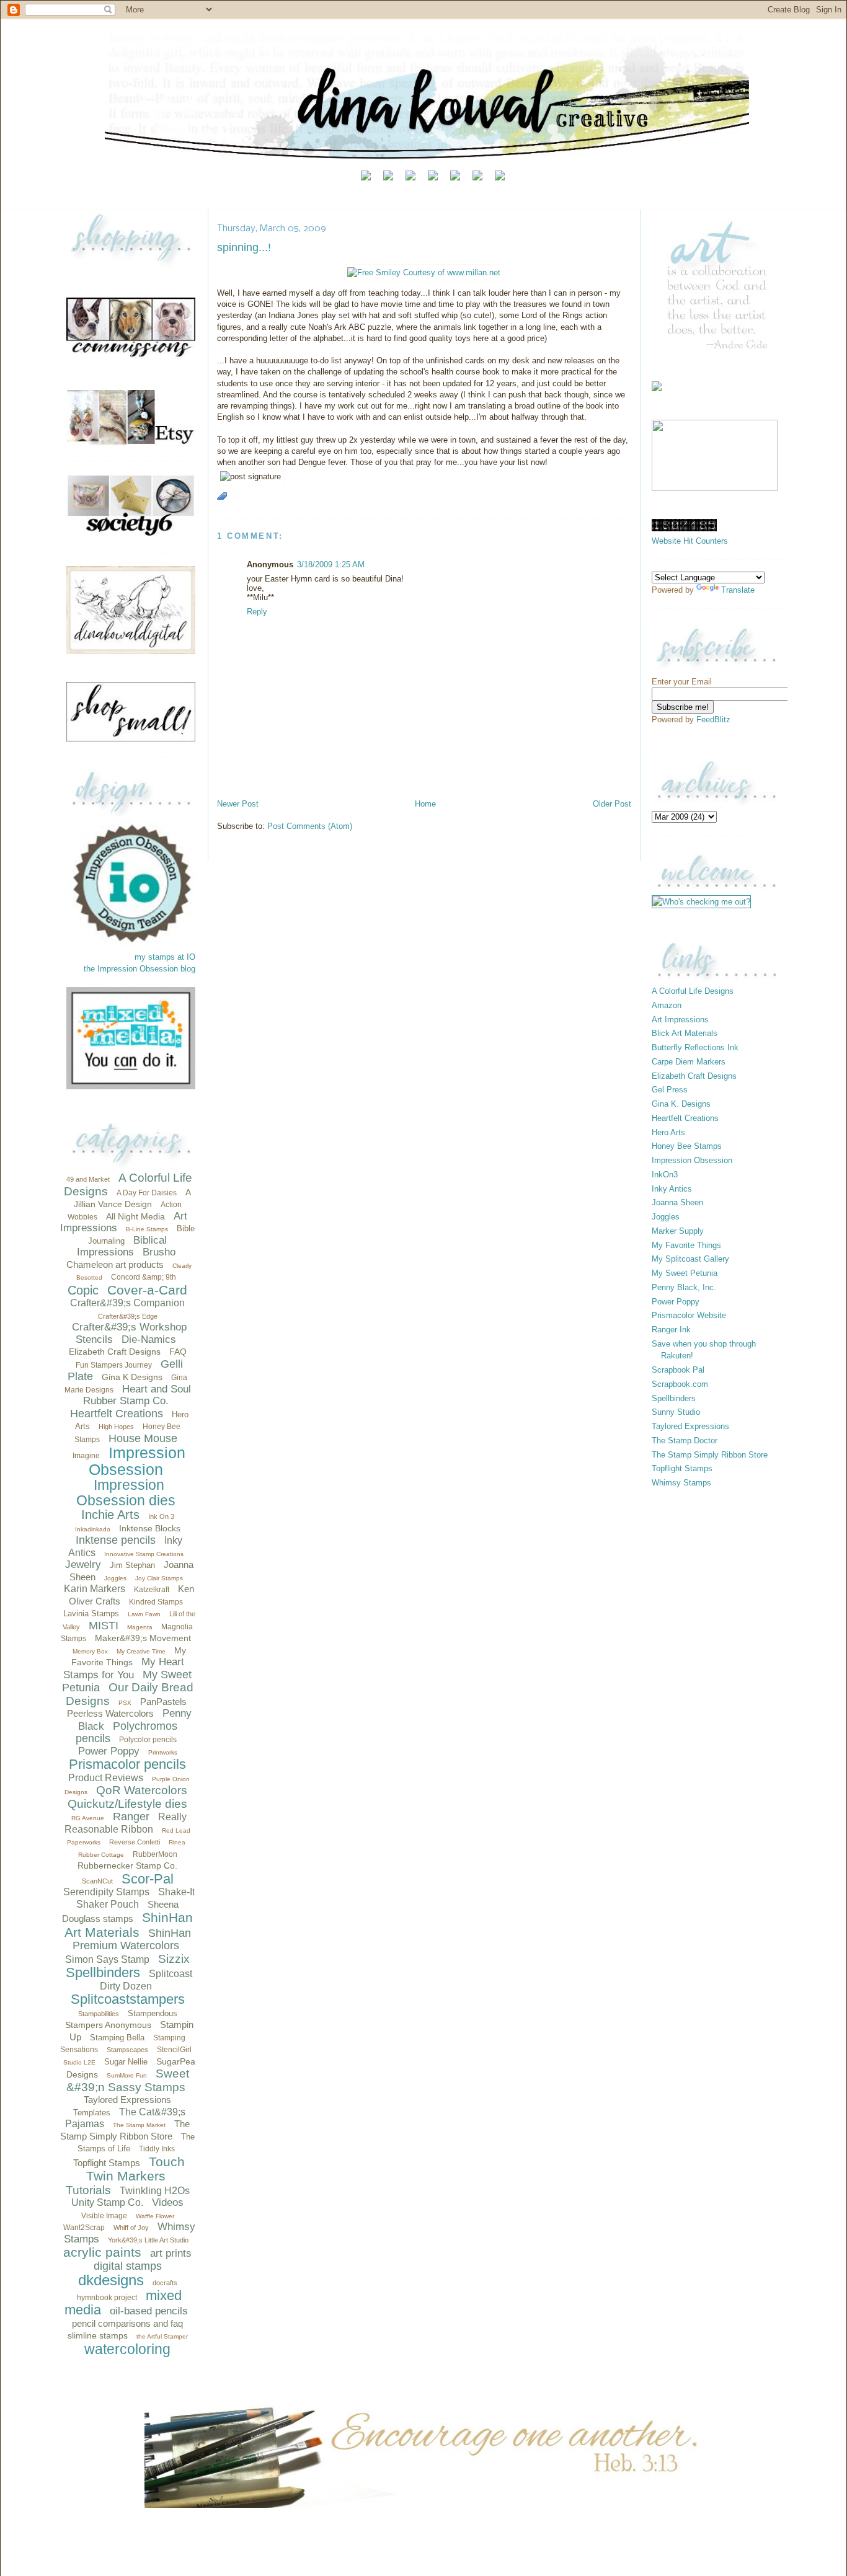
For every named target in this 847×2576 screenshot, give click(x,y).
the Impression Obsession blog (140, 969)
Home (425, 804)
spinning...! (244, 247)
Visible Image (104, 2216)
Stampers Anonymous (108, 2025)
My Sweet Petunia (685, 1273)
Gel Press (670, 1090)
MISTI (104, 1626)
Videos (168, 2202)
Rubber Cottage (101, 1855)
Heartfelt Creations (117, 1414)
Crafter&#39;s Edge (128, 1316)
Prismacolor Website (689, 1315)
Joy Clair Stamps (159, 1578)
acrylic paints (102, 2252)
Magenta (140, 1627)
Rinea (177, 1842)
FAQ (178, 1352)
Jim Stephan (132, 1565)
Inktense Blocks (150, 1528)
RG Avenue (88, 1818)
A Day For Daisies (147, 1193)
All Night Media (135, 1216)
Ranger (131, 1817)
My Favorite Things (686, 1245)
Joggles (115, 1578)
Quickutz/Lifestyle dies (127, 1804)
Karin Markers (95, 1589)
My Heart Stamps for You (124, 1668)
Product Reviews (106, 1778)
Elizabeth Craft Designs (115, 1352)
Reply (257, 612)
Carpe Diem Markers (689, 1062)
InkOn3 (665, 1175)
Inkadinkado (93, 1529)
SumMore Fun (127, 2075)
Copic (83, 1290)
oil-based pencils (149, 2311)
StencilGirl (174, 2050)
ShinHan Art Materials (129, 1925)
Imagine (86, 1456)
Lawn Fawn (144, 1614)
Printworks (163, 1752)
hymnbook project (107, 2298)
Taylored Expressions (127, 2100)
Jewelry (83, 1565)
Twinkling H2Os (155, 2191)
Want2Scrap (84, 2228)
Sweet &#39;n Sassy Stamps (128, 2080)
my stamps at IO (165, 957)
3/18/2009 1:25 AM (331, 564)
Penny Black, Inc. (684, 1287)
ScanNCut (97, 1881)
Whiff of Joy (131, 2228)
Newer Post (238, 804)
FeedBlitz (713, 719)
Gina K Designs (132, 1377)
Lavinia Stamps (91, 1613)
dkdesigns (111, 2280)
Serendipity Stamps (106, 1892)
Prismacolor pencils (127, 1764)
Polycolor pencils (148, 1740)
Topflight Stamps (107, 2163)
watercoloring (127, 2349)
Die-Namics (149, 1339)
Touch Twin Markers (135, 2169)
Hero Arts (668, 1132)
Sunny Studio (676, 1412)
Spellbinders (103, 1972)
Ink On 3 (161, 1516)
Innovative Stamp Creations (144, 1554)
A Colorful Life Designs (693, 991)
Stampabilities (99, 2014)
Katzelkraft (152, 1590)
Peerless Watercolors (110, 1713)
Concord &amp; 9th (144, 1277)
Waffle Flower (155, 2216)
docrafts (165, 2283)
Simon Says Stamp (107, 1959)
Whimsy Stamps (681, 1483)
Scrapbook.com (680, 1384)
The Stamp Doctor (685, 1441)
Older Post (612, 804)
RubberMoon (155, 1854)
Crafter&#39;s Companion (127, 1303)
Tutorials (88, 2190)
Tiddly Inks (157, 2149)
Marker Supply (678, 1231)
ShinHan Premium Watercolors (132, 1940)
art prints (171, 2253)
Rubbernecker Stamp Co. (127, 1866)
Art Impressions (680, 1020)
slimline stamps (98, 2335)
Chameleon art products (115, 1264)
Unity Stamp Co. (107, 2202)
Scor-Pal (148, 1879)
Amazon (667, 1005)
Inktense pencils (116, 1540)
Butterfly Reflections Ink (695, 1047)
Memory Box (90, 1651)
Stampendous (153, 2013)
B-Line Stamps (147, 1229)
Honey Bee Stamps (687, 1146)
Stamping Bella (117, 2038)
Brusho (159, 1252)
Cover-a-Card (147, 1290)
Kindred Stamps (156, 1602)
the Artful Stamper (162, 2336)
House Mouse (143, 1438)
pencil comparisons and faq (127, 2323)
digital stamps (128, 2266)
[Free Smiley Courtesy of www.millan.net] (424, 272)
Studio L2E (79, 2062)
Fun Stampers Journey (114, 1365)
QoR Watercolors (142, 1790)
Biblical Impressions (122, 1246)
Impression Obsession (137, 1461)
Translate (738, 590)
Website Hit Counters (690, 541)
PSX (125, 1703)
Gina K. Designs (681, 1104)
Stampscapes (127, 2050)
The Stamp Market (139, 2125)
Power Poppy (109, 1751)
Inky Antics (672, 1189)
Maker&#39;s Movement (143, 1638)
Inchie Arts (110, 1515)
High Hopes (116, 1427)
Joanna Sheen (677, 1202)
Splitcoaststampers (128, 1999)
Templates (92, 2113)
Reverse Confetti (135, 1842)
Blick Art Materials (685, 1033)
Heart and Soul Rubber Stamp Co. (137, 1395)
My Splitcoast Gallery (690, 1259)
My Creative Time (141, 1651)
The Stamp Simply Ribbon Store (710, 1455)
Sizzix (174, 1959)
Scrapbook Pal (678, 1370)
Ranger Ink (671, 1330)
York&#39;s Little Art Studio (148, 2240)
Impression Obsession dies (126, 1493)
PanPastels (163, 1702)
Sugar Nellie (126, 2062)
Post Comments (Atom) (310, 826)
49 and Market (88, 1179)
